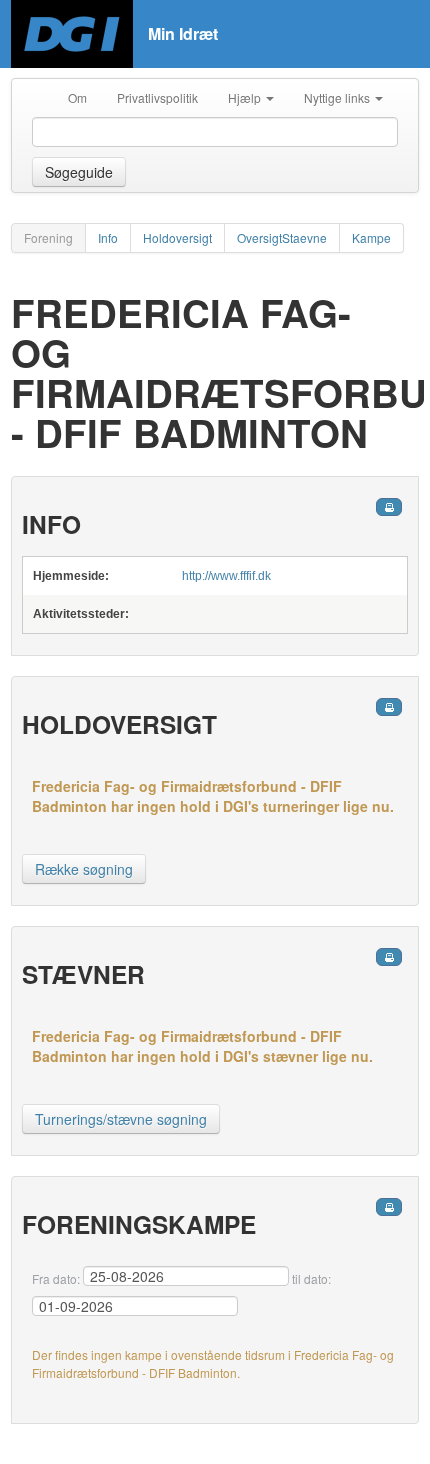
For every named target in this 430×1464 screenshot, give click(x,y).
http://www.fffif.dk (226, 576)
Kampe (371, 237)
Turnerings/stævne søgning (121, 1119)
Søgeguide (79, 172)
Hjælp (246, 97)
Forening (48, 237)
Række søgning (84, 869)
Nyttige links (338, 97)
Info (108, 237)
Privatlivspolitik (157, 97)
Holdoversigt (177, 237)
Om (77, 97)
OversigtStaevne (282, 237)
